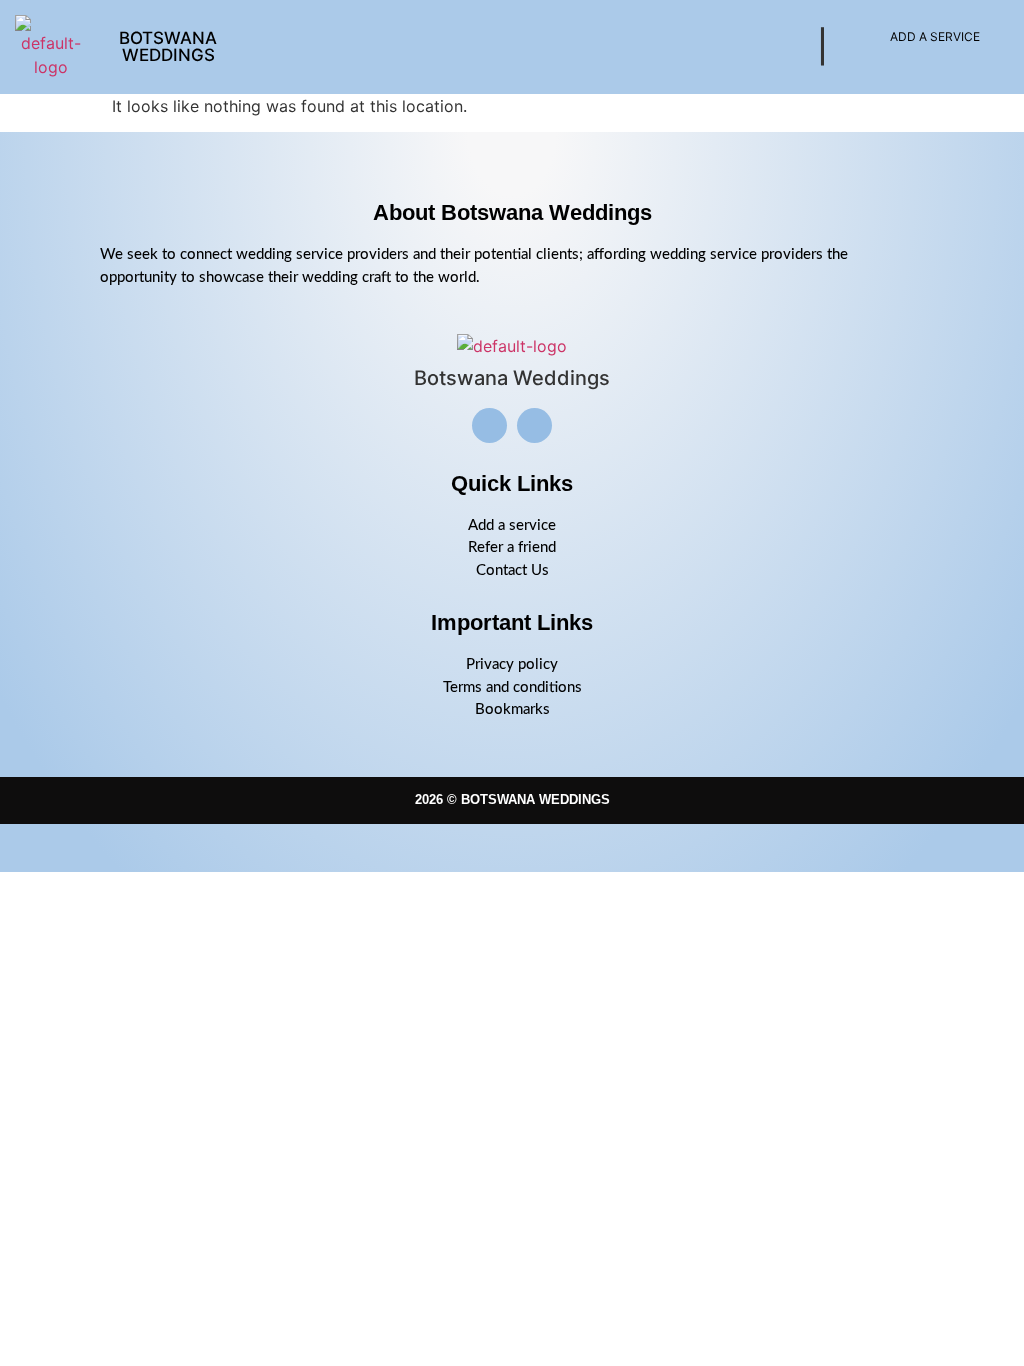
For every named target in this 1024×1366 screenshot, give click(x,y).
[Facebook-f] (534, 425)
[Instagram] (489, 425)
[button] (523, 47)
